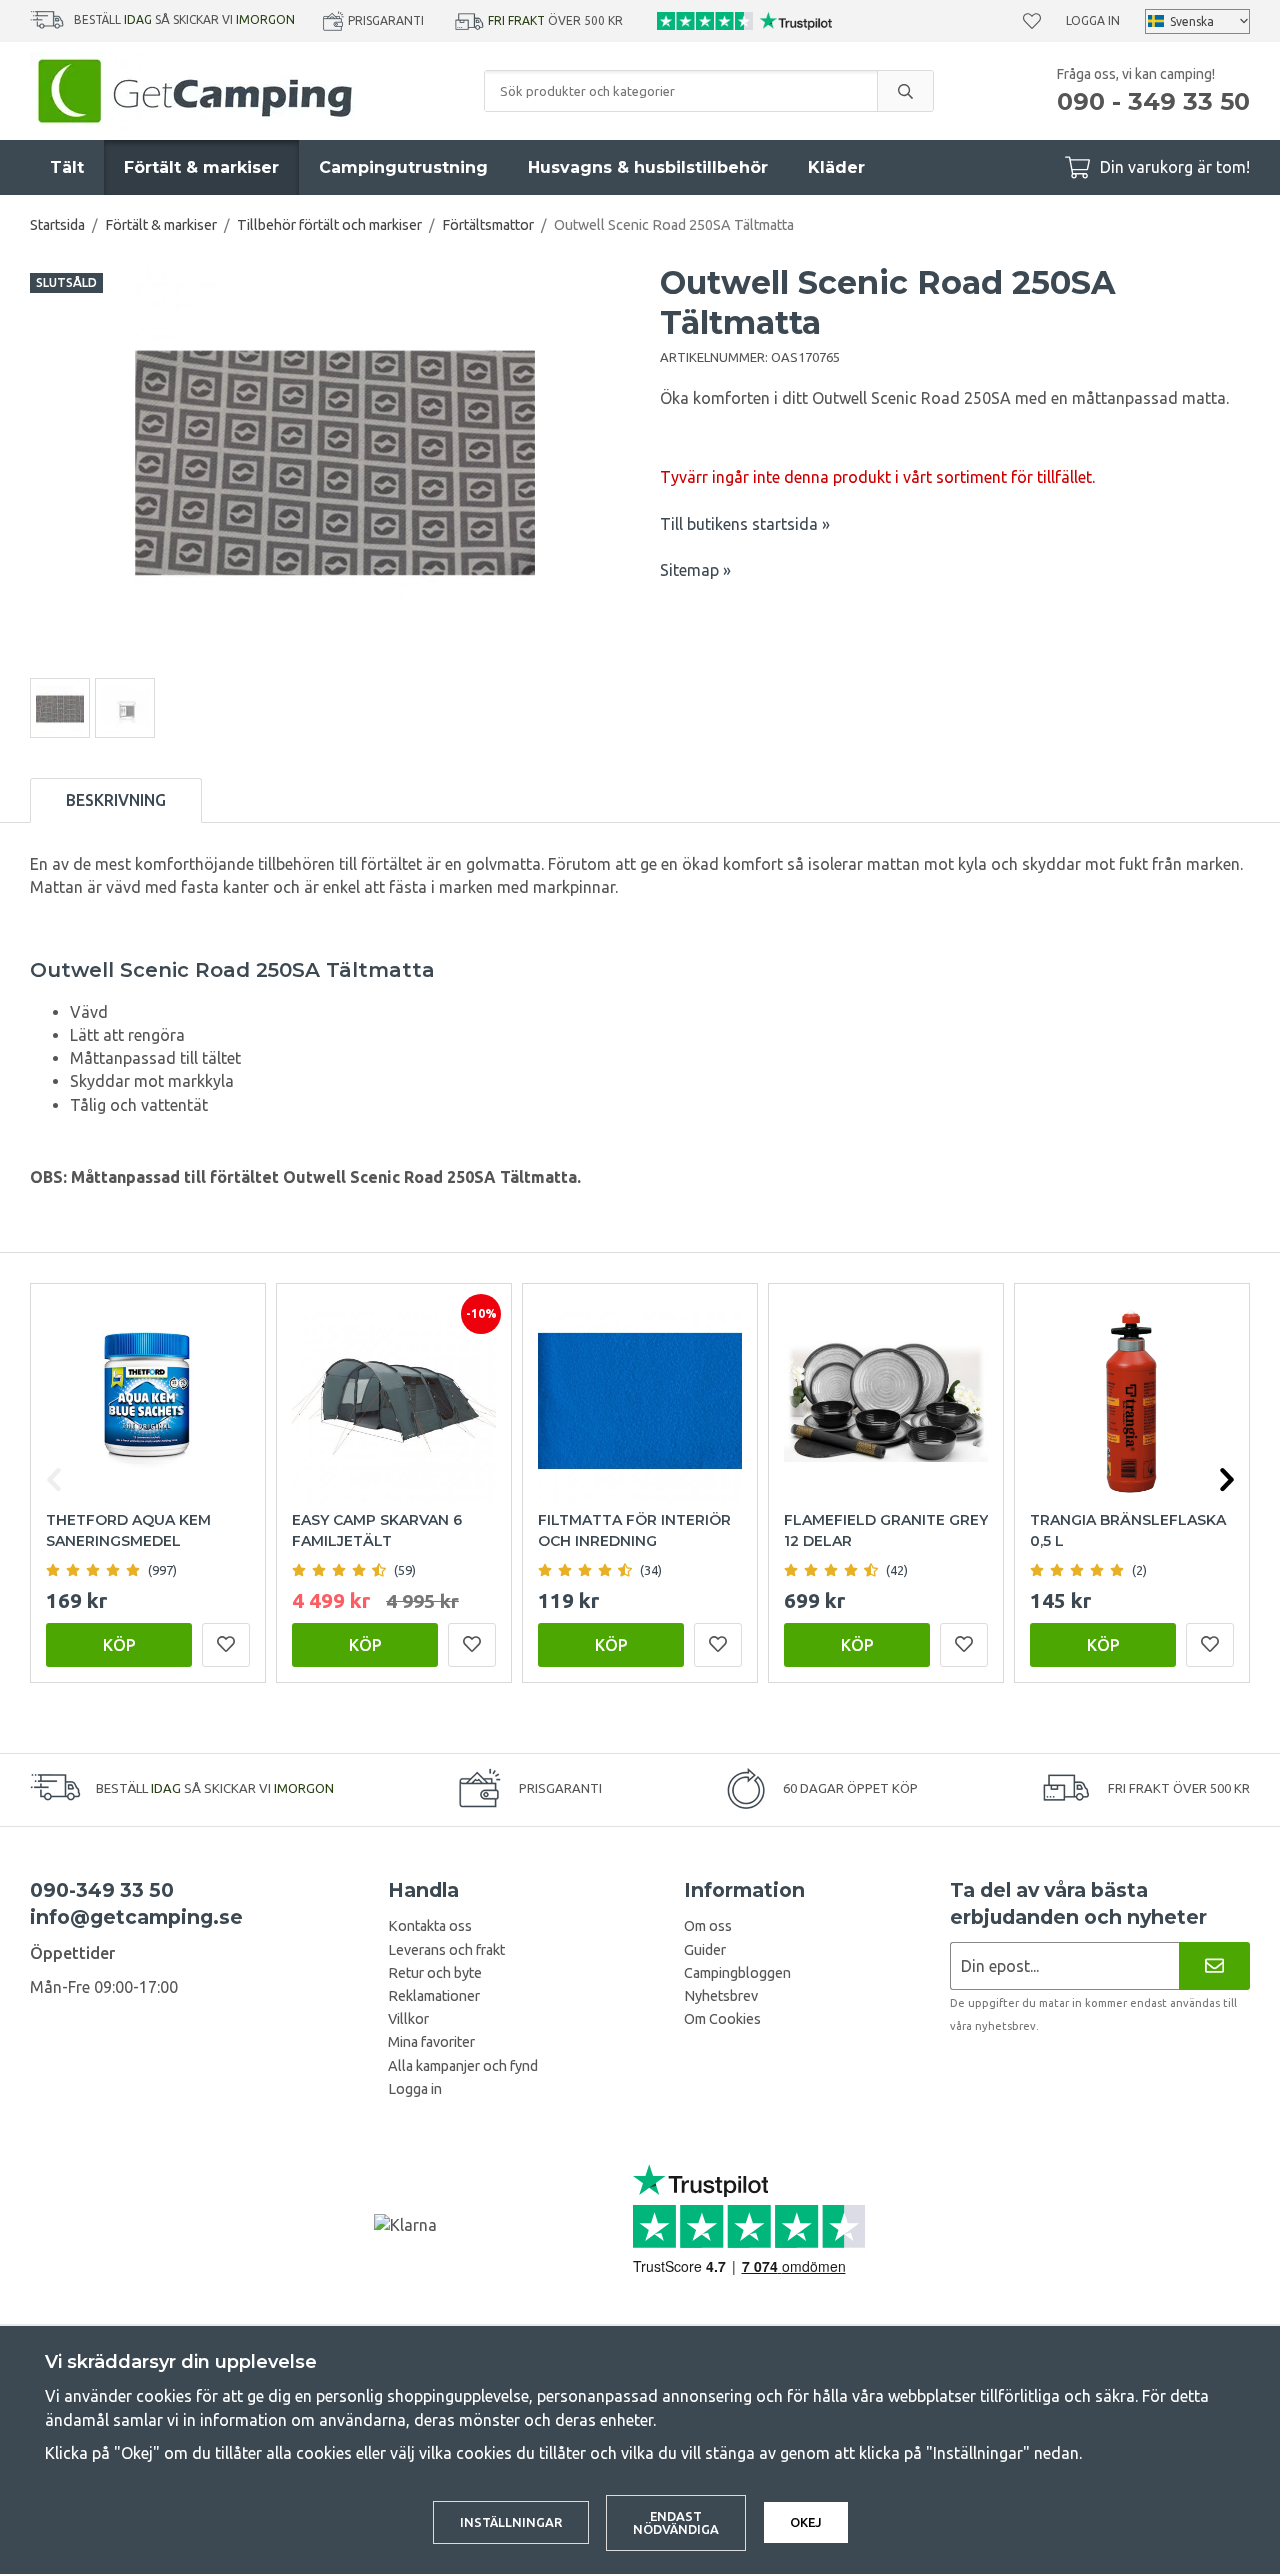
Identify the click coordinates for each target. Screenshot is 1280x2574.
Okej (806, 2522)
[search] (905, 91)
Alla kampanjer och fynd (463, 2066)
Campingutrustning (403, 167)
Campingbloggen (737, 1973)
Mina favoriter (431, 2042)
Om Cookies (722, 2019)
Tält (67, 167)
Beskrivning (116, 800)
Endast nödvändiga (676, 2522)
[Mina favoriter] (1032, 21)
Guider (705, 1950)
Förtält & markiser (201, 167)
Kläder (836, 167)
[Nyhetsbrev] (1214, 1965)
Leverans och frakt (446, 1950)
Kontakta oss (430, 1926)
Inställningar (511, 2522)
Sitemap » (695, 570)
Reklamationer (434, 1996)
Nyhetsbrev (721, 1996)
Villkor (408, 2019)
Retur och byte (435, 1973)
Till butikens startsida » (745, 524)
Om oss (708, 1926)
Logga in (1093, 20)
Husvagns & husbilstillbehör (648, 167)
